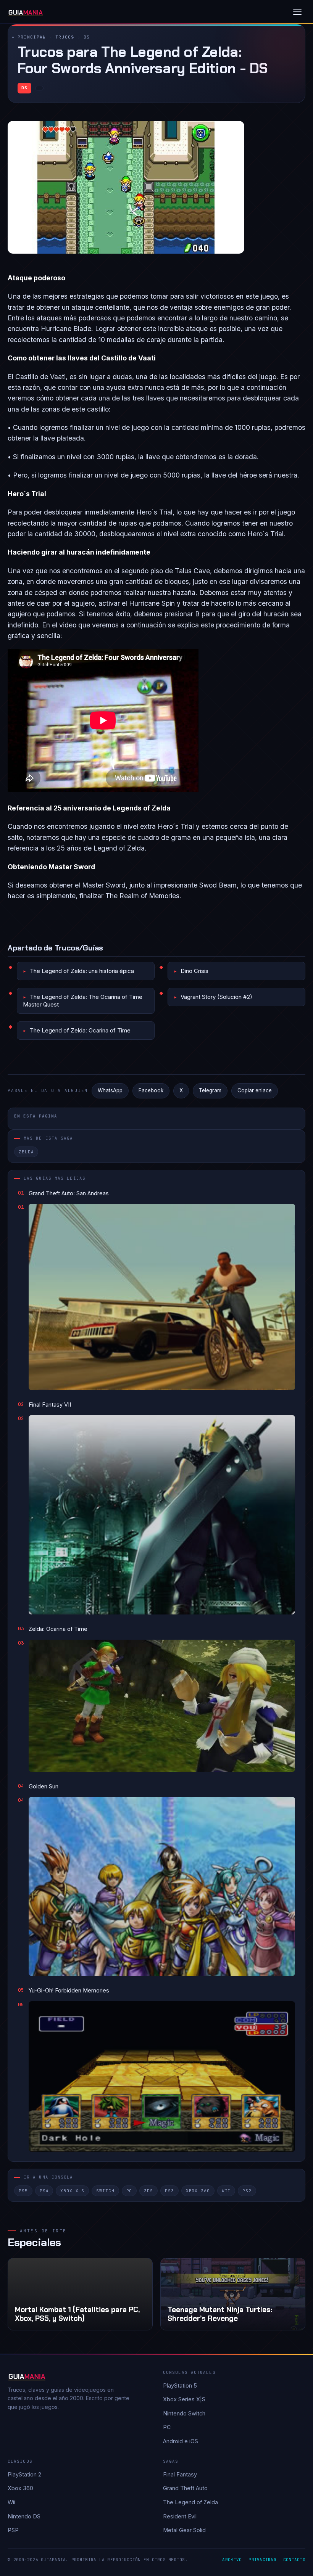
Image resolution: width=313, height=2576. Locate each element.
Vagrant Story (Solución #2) (216, 997)
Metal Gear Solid (184, 2530)
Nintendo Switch (184, 2413)
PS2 (247, 2191)
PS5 (23, 2191)
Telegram (210, 1090)
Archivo (232, 2560)
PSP (13, 2530)
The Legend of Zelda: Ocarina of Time (80, 1030)
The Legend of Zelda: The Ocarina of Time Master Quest (83, 1001)
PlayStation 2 (24, 2474)
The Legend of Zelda (190, 2502)
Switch (105, 2191)
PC (129, 2191)
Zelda (26, 1152)
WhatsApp (110, 1090)
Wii (226, 2191)
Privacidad (262, 2560)
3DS (148, 2191)
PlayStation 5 (180, 2385)
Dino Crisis (194, 971)
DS (87, 37)
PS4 (44, 2191)
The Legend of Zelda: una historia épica (82, 971)
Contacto (294, 2560)
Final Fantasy (180, 2474)
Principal (32, 37)
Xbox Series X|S (184, 2399)
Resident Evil (180, 2516)
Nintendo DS (24, 2516)
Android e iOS (181, 2441)
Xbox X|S (72, 2191)
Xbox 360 (198, 2191)
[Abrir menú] (297, 12)
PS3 (169, 2191)
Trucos (65, 37)
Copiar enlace (255, 1090)
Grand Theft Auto (185, 2488)
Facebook (151, 1090)
